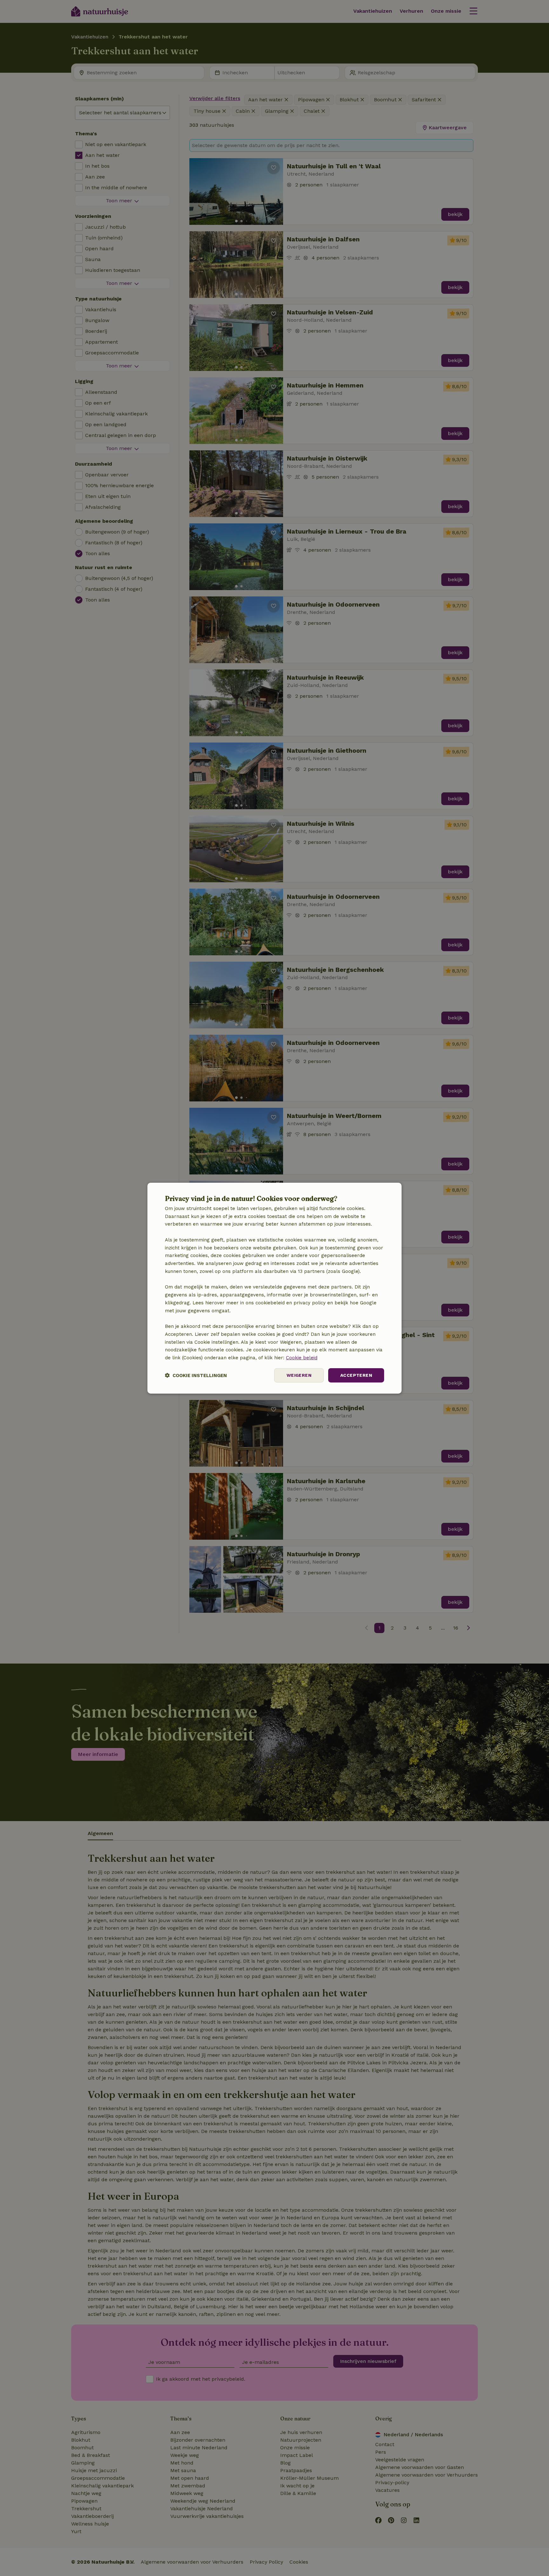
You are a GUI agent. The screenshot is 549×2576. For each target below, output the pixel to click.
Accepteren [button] (356, 1375)
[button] (196, 1375)
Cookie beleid (302, 1358)
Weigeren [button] (299, 1375)
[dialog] (274, 1288)
